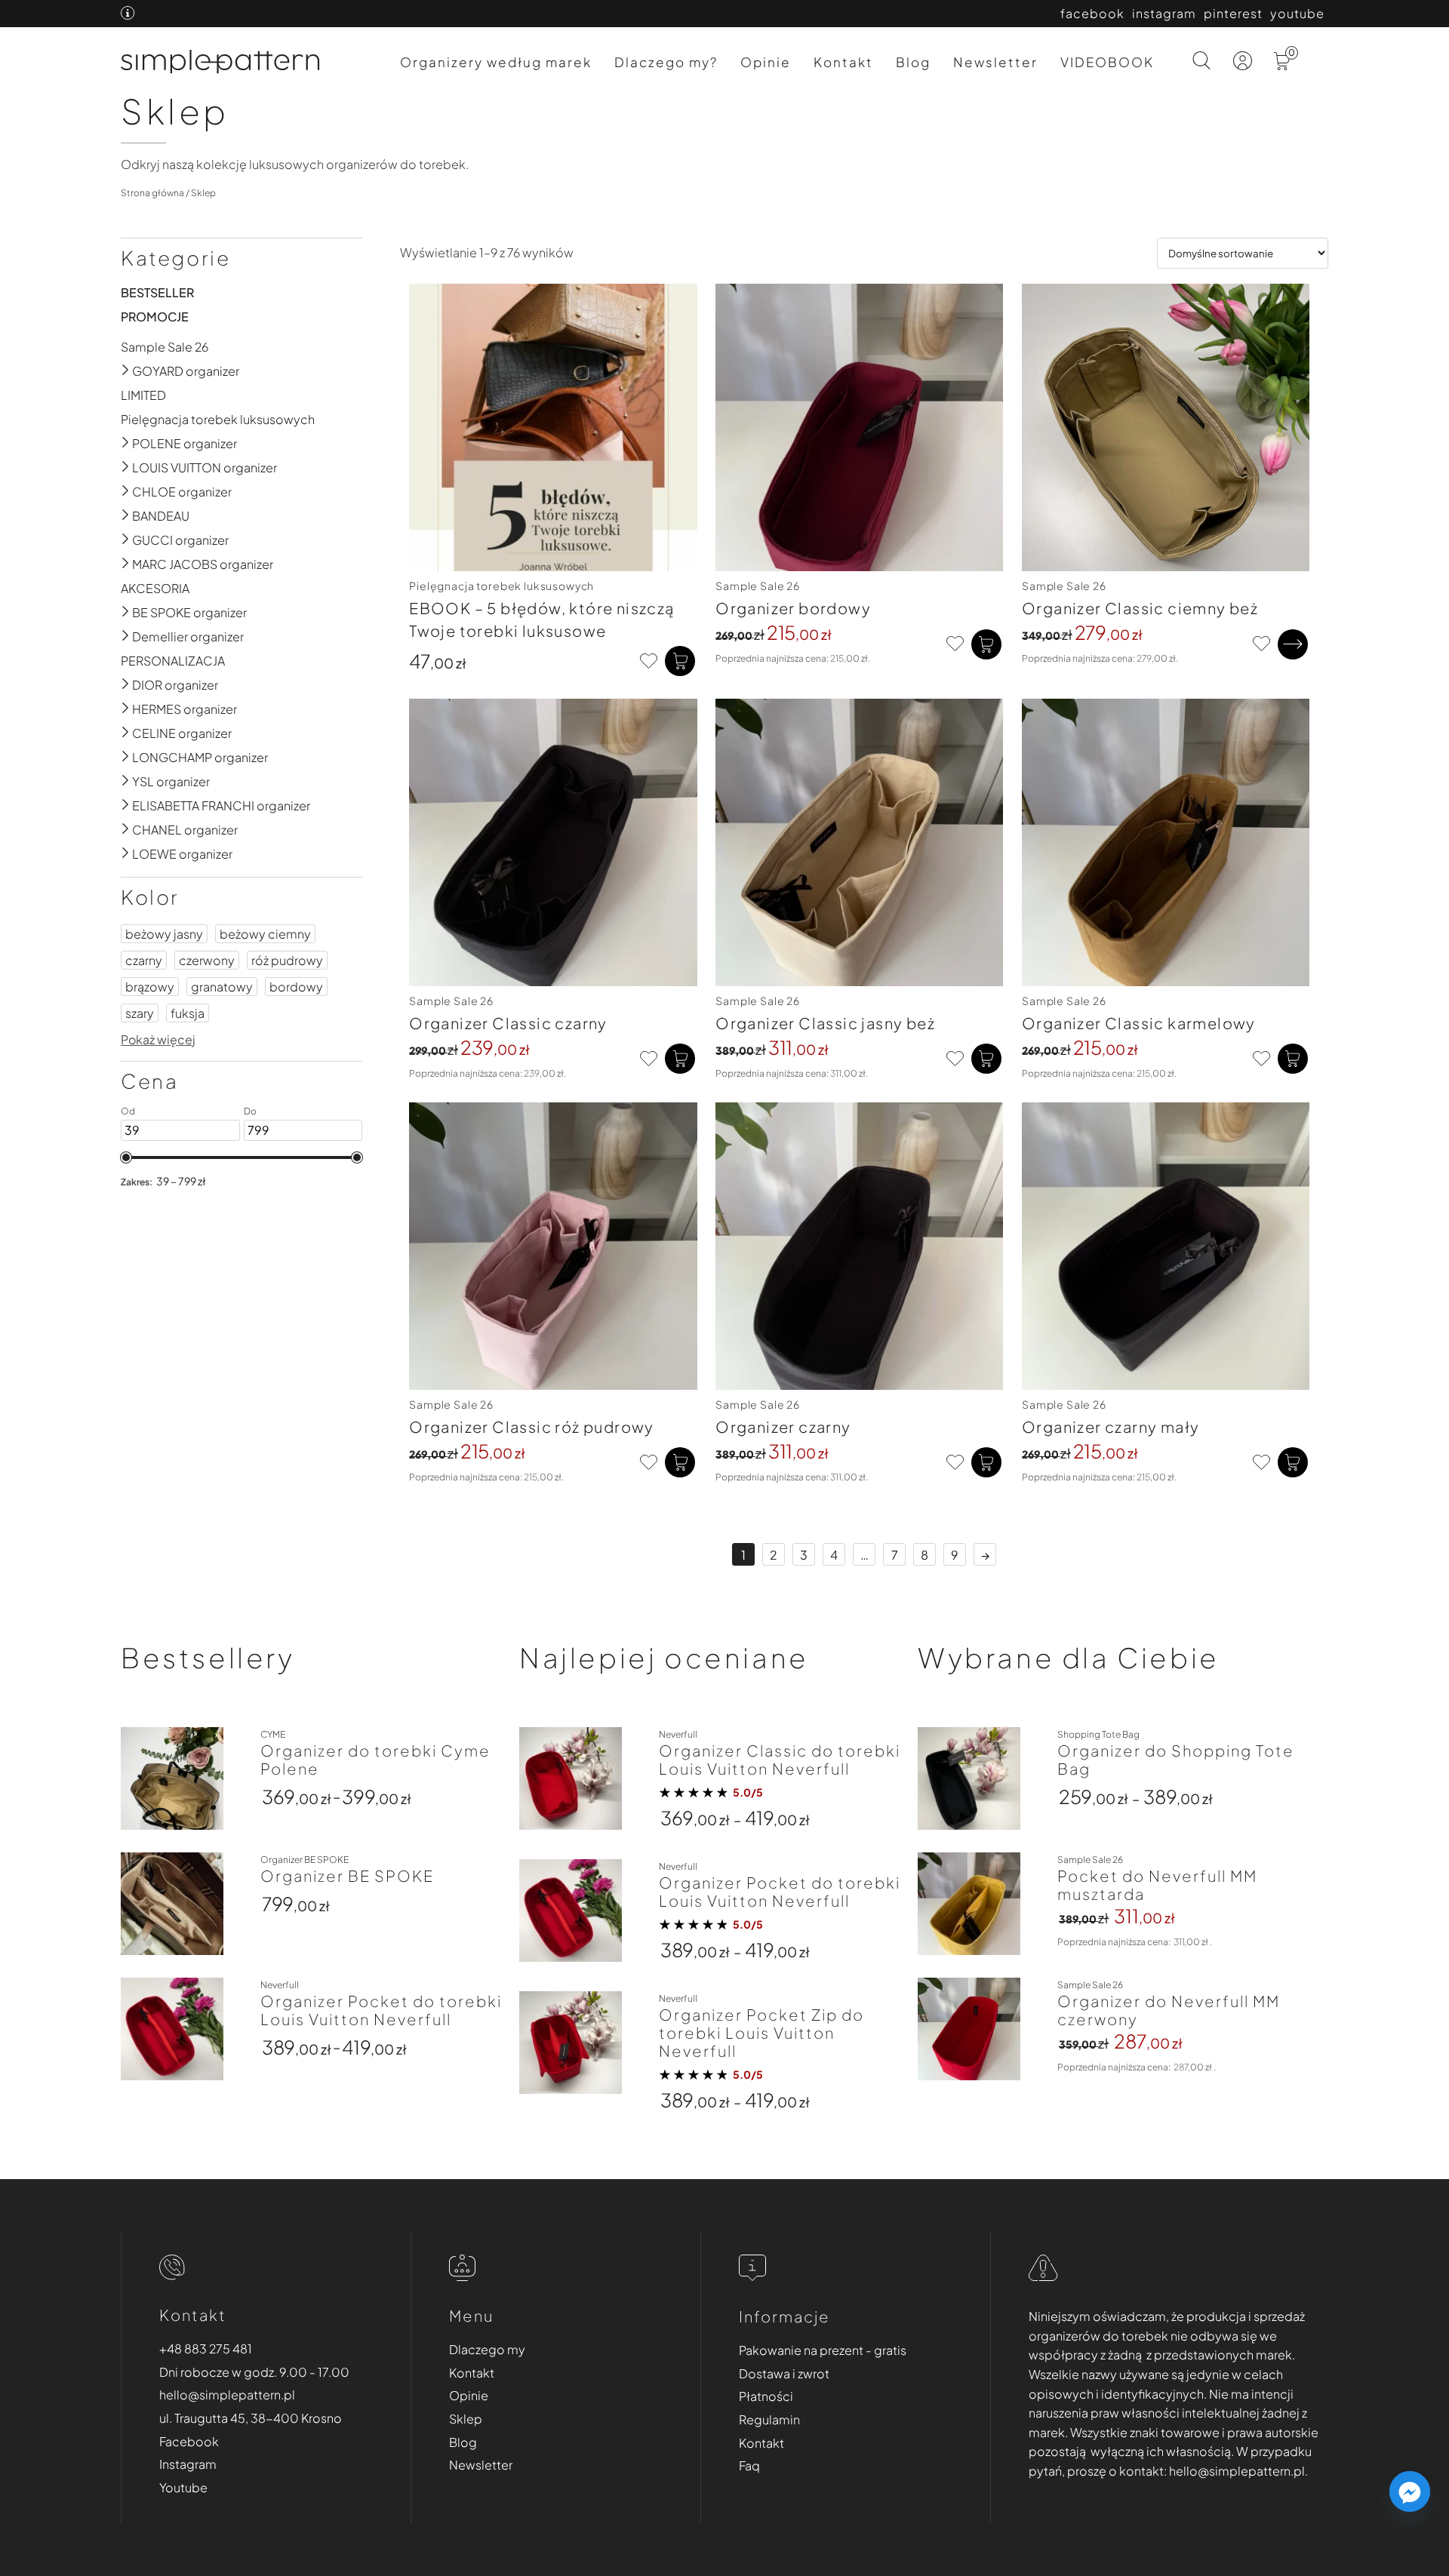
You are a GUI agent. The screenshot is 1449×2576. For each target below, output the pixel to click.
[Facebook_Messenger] (1410, 2491)
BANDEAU (161, 516)
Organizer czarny (783, 1426)
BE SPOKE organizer (189, 612)
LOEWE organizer (182, 854)
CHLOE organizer (182, 492)
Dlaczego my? (666, 62)
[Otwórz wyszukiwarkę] (1202, 62)
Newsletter (995, 62)
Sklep (466, 2419)
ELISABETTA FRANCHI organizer (221, 805)
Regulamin (769, 2419)
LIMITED (143, 395)
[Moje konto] (1244, 65)
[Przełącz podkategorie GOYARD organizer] (126, 371)
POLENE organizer (185, 443)
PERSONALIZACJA (173, 661)
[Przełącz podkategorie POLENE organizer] (126, 443)
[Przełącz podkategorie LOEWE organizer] (126, 854)
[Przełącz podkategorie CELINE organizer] (126, 733)
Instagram (188, 2464)
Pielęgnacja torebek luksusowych (218, 419)
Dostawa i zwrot (784, 2373)
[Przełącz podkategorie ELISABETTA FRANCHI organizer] (126, 805)
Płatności (766, 2396)
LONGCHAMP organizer (200, 757)
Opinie (766, 62)
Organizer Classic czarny (508, 1023)
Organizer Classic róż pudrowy (532, 1426)
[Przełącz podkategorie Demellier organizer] (126, 636)
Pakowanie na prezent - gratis (823, 2350)
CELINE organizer (182, 733)
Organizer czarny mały (1111, 1426)
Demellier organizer (188, 636)
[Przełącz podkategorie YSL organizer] (126, 781)
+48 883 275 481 (206, 2349)
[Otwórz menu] (1316, 70)
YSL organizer (171, 781)
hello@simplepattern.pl (227, 2395)
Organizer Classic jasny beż (825, 1023)
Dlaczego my (487, 2349)
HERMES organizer (185, 709)
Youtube (183, 2487)
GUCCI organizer (180, 540)
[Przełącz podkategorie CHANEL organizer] (126, 830)
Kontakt (843, 62)
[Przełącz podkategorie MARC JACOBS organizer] (126, 564)
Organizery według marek (496, 62)
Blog (913, 62)
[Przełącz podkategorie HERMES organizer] (126, 709)
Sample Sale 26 (165, 347)
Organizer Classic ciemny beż (1140, 608)
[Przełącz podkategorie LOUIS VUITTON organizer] (126, 467)
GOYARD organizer (186, 371)
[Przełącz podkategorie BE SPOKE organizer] (126, 612)
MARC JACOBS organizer (203, 564)
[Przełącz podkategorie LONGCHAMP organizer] (126, 757)
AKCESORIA (155, 588)
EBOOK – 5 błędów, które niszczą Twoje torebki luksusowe (541, 619)
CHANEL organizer (185, 830)
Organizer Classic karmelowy (1139, 1023)
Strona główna (152, 193)
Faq (749, 2465)
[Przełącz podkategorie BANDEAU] (126, 516)
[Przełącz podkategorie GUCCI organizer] (126, 540)
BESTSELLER (157, 292)
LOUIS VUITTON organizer (205, 467)
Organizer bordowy (793, 608)
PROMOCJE (155, 317)
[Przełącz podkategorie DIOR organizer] (126, 685)
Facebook (189, 2441)
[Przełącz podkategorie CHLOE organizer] (126, 492)
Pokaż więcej (158, 1039)
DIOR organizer (175, 685)
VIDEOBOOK (1107, 62)
